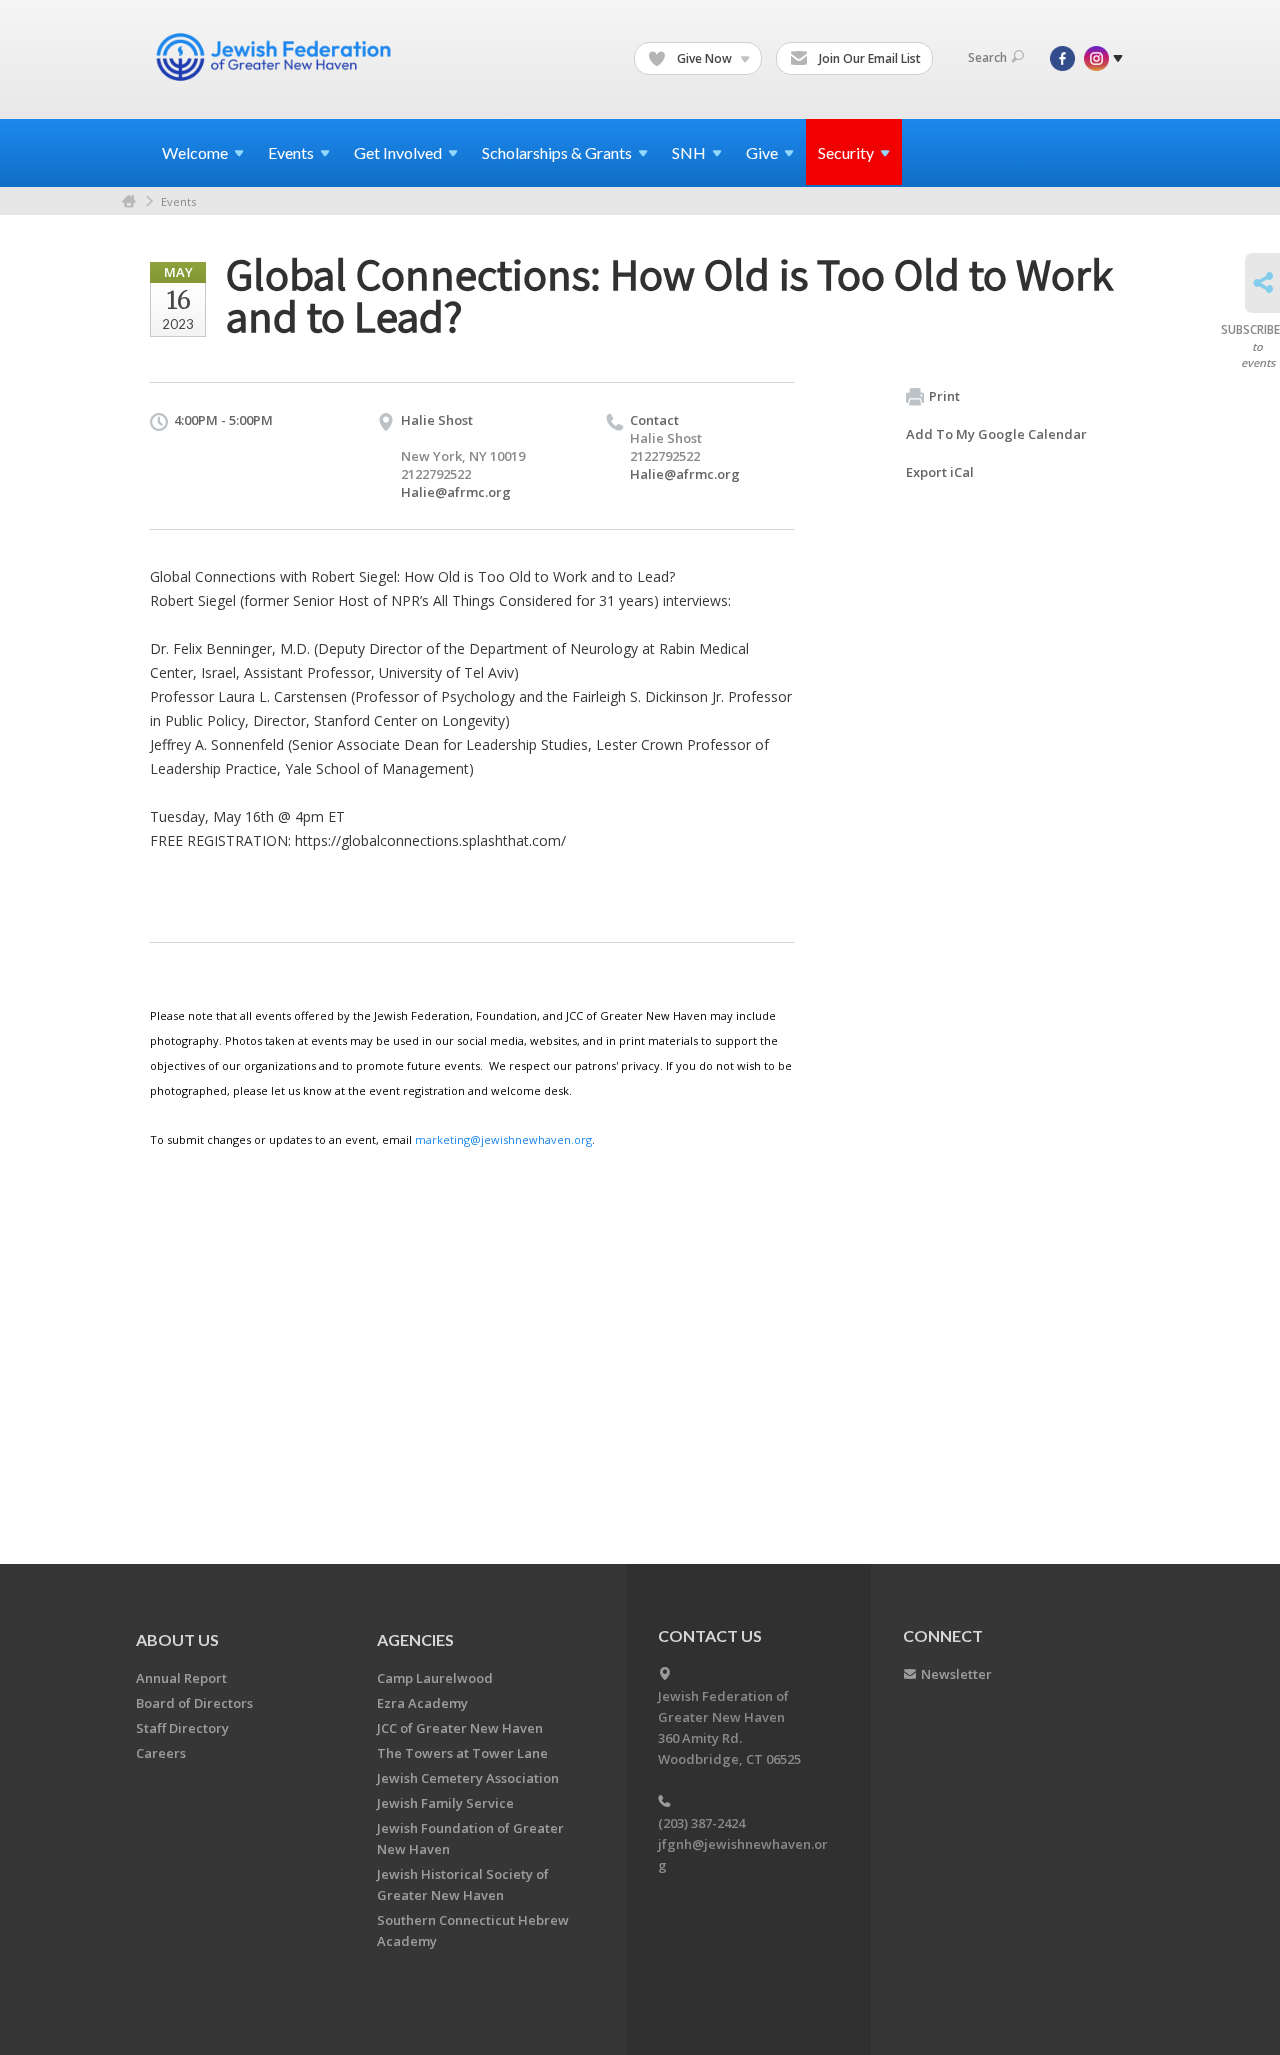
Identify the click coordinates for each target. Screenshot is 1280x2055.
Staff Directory (182, 1728)
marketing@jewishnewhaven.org (503, 1139)
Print (944, 396)
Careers (161, 1753)
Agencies (415, 1639)
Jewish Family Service (445, 1803)
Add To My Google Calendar (996, 434)
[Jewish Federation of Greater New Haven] (276, 57)
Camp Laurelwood (435, 1678)
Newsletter (956, 1674)
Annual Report (181, 1678)
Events (178, 201)
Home (129, 201)
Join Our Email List (868, 58)
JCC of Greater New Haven (460, 1728)
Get (398, 152)
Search (987, 57)
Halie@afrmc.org (456, 492)
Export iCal (940, 472)
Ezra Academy (422, 1703)
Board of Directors (194, 1703)
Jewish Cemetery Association (468, 1778)
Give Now (704, 58)
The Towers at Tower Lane (462, 1753)
